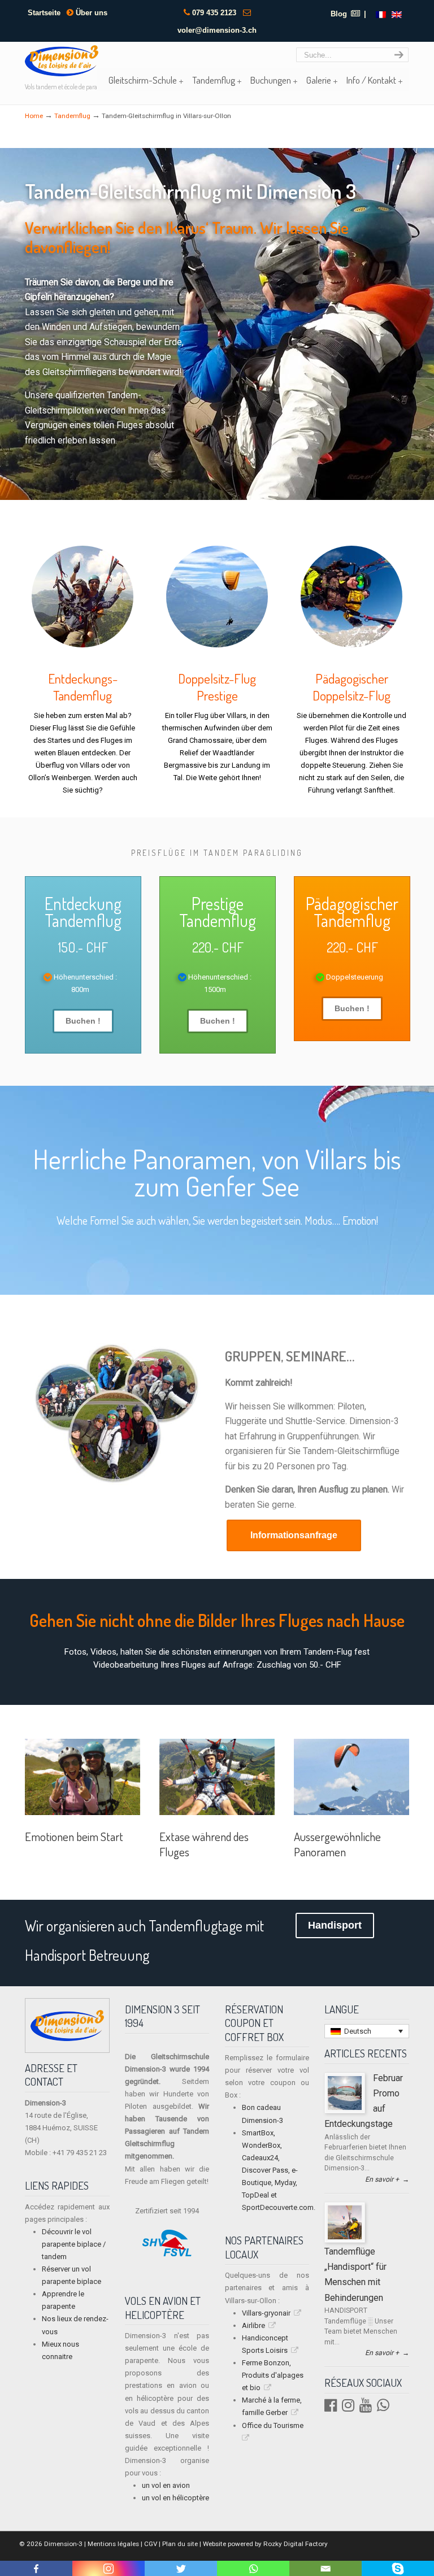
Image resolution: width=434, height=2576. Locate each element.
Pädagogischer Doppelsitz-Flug (351, 687)
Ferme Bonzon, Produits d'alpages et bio (273, 2375)
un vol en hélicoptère (175, 2498)
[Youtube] (366, 2408)
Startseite (44, 13)
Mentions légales (113, 2544)
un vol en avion (166, 2485)
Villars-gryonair (266, 2313)
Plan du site (180, 2544)
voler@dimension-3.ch (217, 30)
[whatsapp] (383, 2408)
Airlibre (253, 2325)
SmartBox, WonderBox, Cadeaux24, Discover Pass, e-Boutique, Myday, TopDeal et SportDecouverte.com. (279, 2170)
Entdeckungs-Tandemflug (83, 687)
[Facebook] (331, 2408)
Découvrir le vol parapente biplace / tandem (74, 2244)
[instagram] (348, 2408)
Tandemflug (72, 116)
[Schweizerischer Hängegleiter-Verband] (167, 2254)
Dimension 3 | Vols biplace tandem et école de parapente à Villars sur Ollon (62, 61)
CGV (151, 2544)
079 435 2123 (214, 13)
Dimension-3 (62, 2544)
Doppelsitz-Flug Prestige (217, 687)
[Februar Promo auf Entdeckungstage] (345, 2108)
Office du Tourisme (273, 2425)
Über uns (90, 13)
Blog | (348, 14)
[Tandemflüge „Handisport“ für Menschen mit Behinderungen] (345, 2237)
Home (34, 116)
